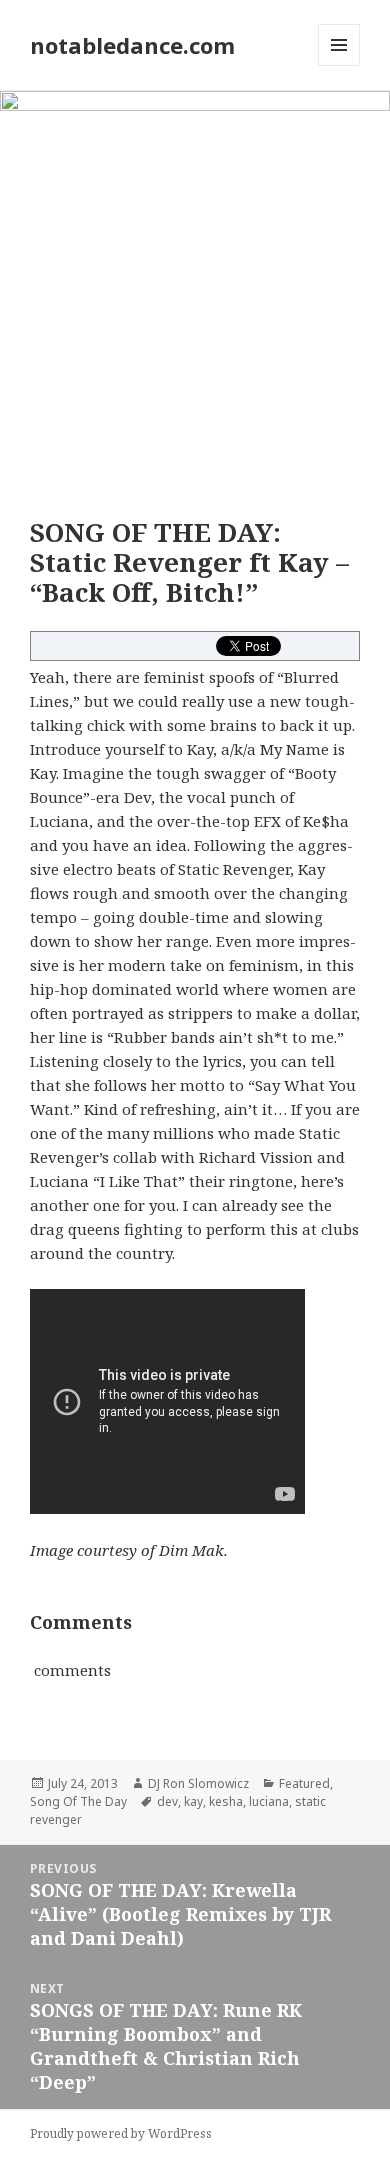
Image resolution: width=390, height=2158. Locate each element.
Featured (304, 1783)
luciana (269, 1801)
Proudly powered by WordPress (121, 2133)
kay (193, 1801)
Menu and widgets (339, 65)
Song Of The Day (78, 1801)
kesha (226, 1801)
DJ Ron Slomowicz (198, 1783)
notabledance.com (132, 45)
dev (167, 1801)
